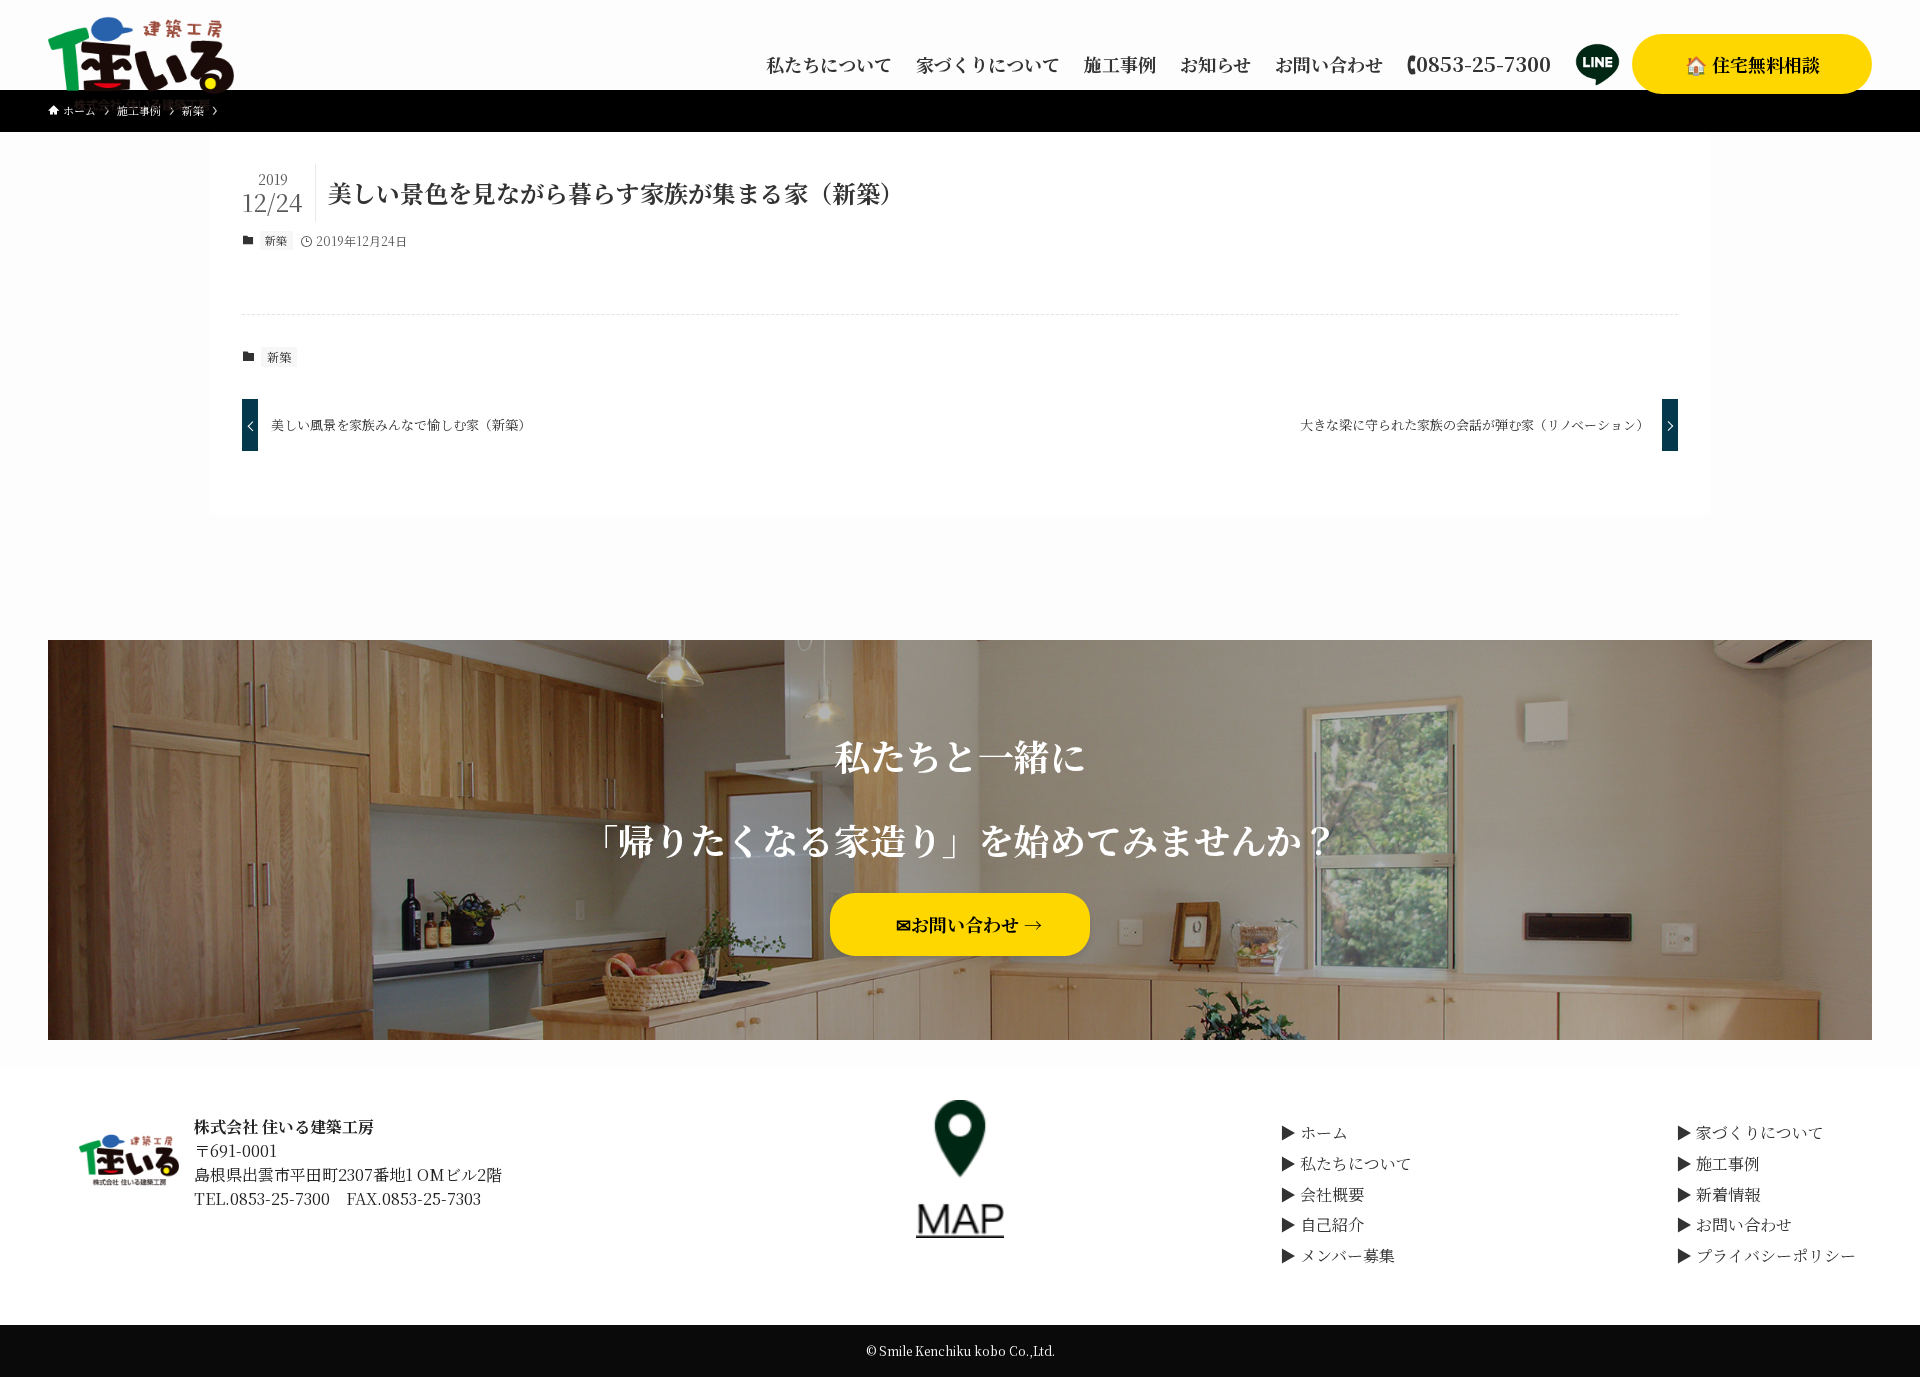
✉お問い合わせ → (978, 924)
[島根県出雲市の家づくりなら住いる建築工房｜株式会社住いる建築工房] (141, 64)
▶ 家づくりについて (1750, 1132)
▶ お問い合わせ (1734, 1224)
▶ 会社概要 (1322, 1194)
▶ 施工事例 (1718, 1163)
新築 (276, 240)
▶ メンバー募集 (1337, 1255)
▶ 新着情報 (1718, 1194)
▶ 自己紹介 (1322, 1224)
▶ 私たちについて (1346, 1163)
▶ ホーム (1314, 1132)
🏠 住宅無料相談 (1752, 64)
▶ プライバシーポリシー (1766, 1255)
